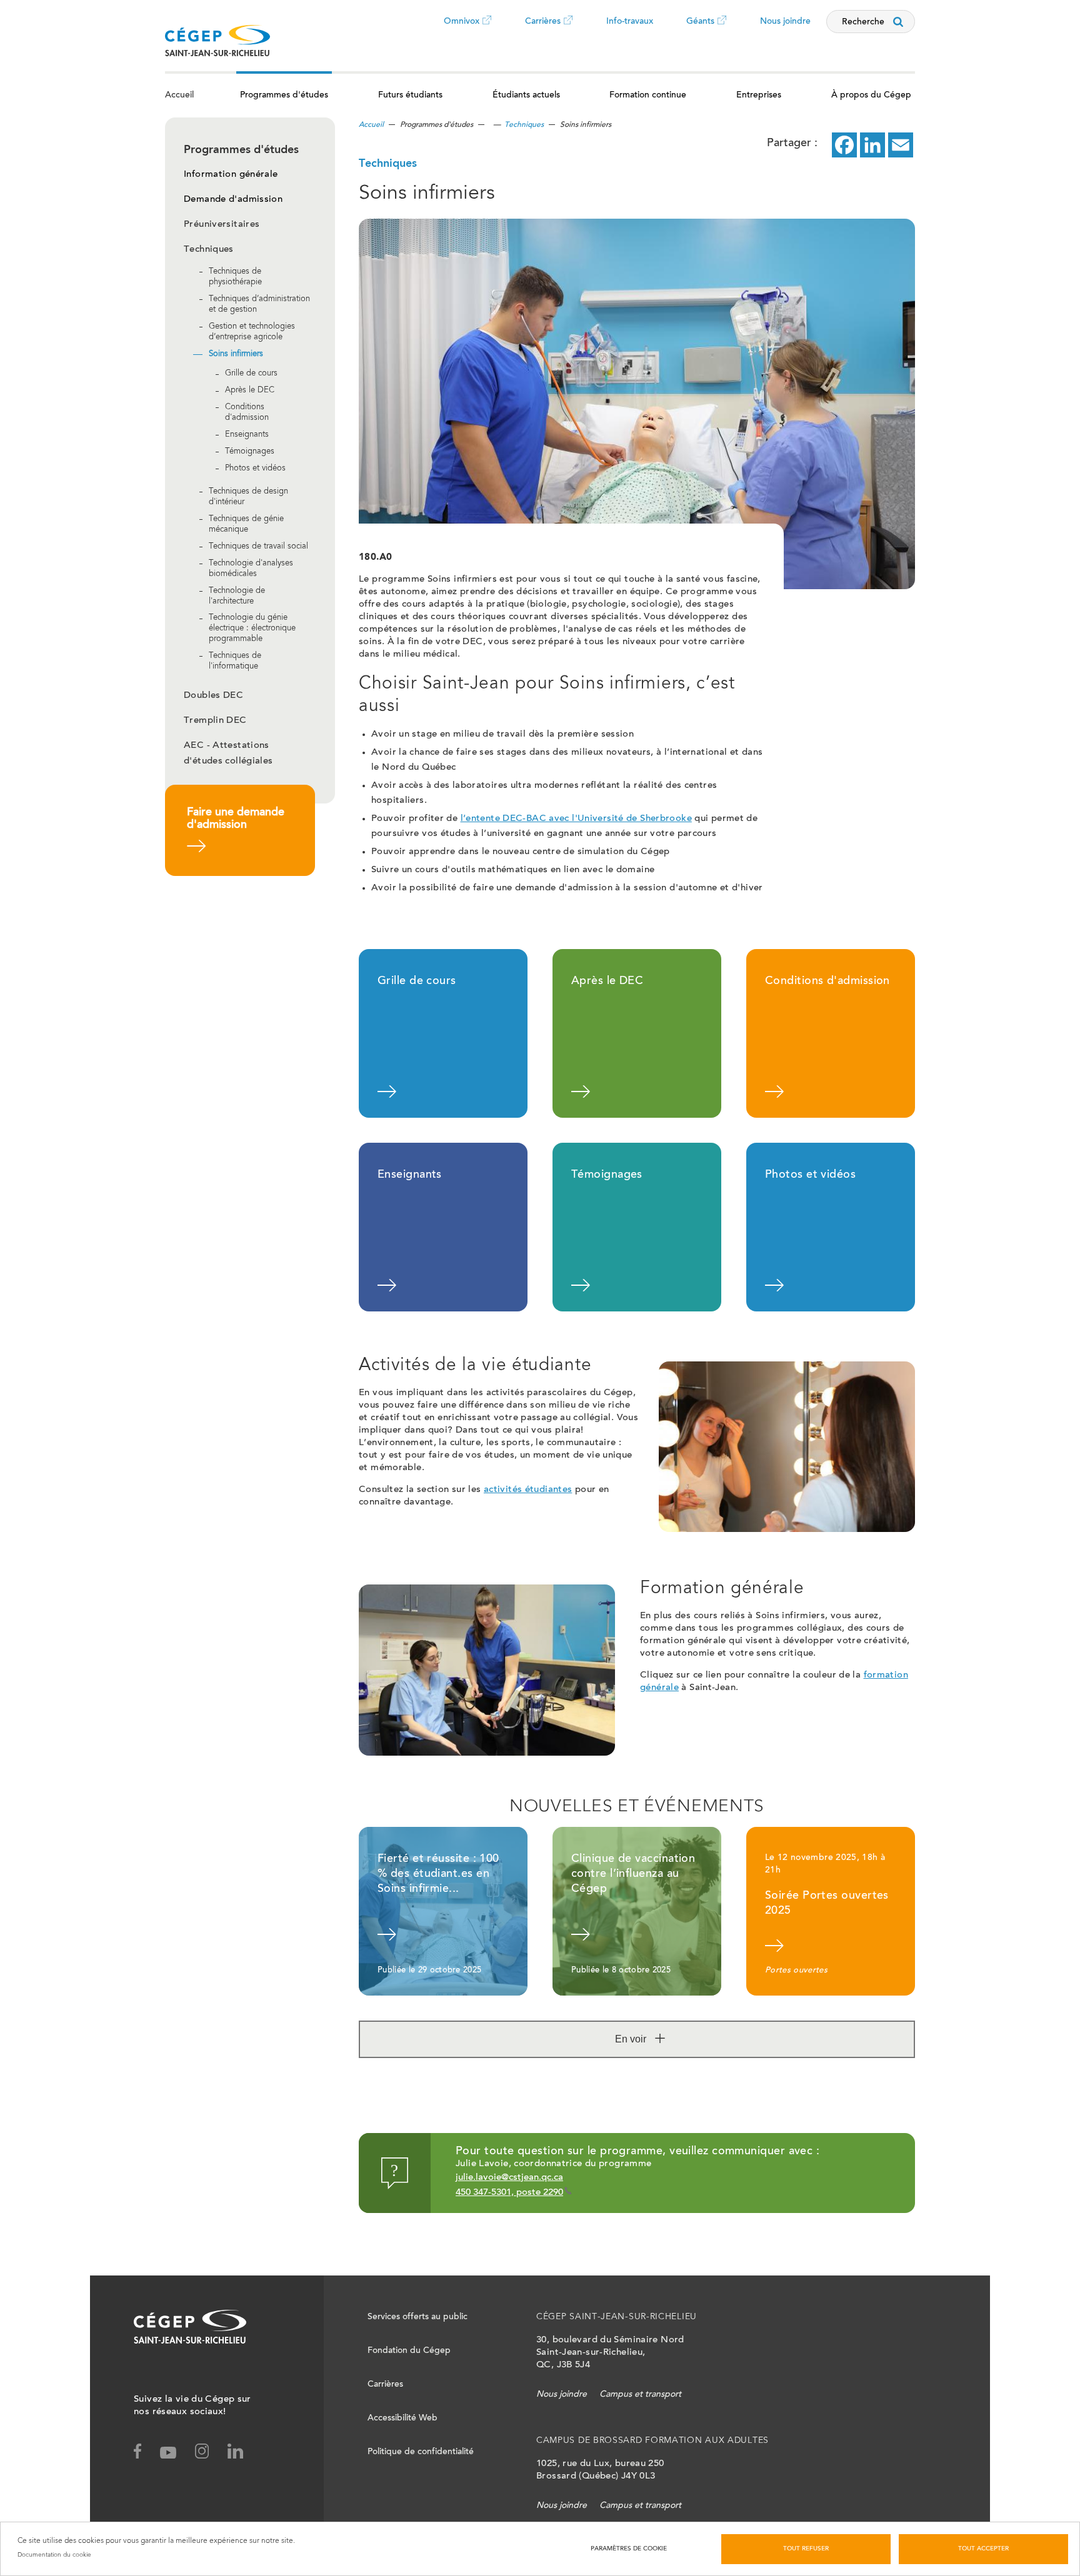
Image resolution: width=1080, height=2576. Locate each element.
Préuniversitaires (222, 225)
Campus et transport (640, 2395)
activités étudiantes (528, 1490)
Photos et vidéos (255, 469)
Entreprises (759, 96)
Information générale (231, 175)
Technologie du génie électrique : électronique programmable (252, 629)
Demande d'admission (233, 200)
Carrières (543, 31)
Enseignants (247, 435)
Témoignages (250, 452)
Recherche (863, 22)
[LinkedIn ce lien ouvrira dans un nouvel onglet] (872, 145)
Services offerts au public (417, 2317)
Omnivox (462, 31)
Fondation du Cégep (409, 2351)
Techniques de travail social (258, 547)
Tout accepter (983, 2549)
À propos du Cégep (871, 96)
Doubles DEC (213, 696)
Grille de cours (251, 375)
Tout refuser (806, 2549)
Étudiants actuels (526, 96)
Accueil (179, 96)
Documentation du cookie (54, 2555)
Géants (700, 31)
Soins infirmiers (236, 355)
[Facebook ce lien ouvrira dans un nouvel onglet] (844, 145)
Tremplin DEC (215, 721)
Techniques (209, 250)
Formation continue (648, 96)
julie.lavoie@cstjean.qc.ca (509, 2178)
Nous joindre (785, 22)
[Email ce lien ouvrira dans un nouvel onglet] (901, 145)
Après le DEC (250, 391)
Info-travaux (630, 22)
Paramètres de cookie (629, 2549)
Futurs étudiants (410, 96)
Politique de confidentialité (421, 2452)
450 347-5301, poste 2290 (509, 2193)
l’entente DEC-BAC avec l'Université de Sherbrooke (576, 819)
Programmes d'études (284, 96)
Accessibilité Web (402, 2419)
